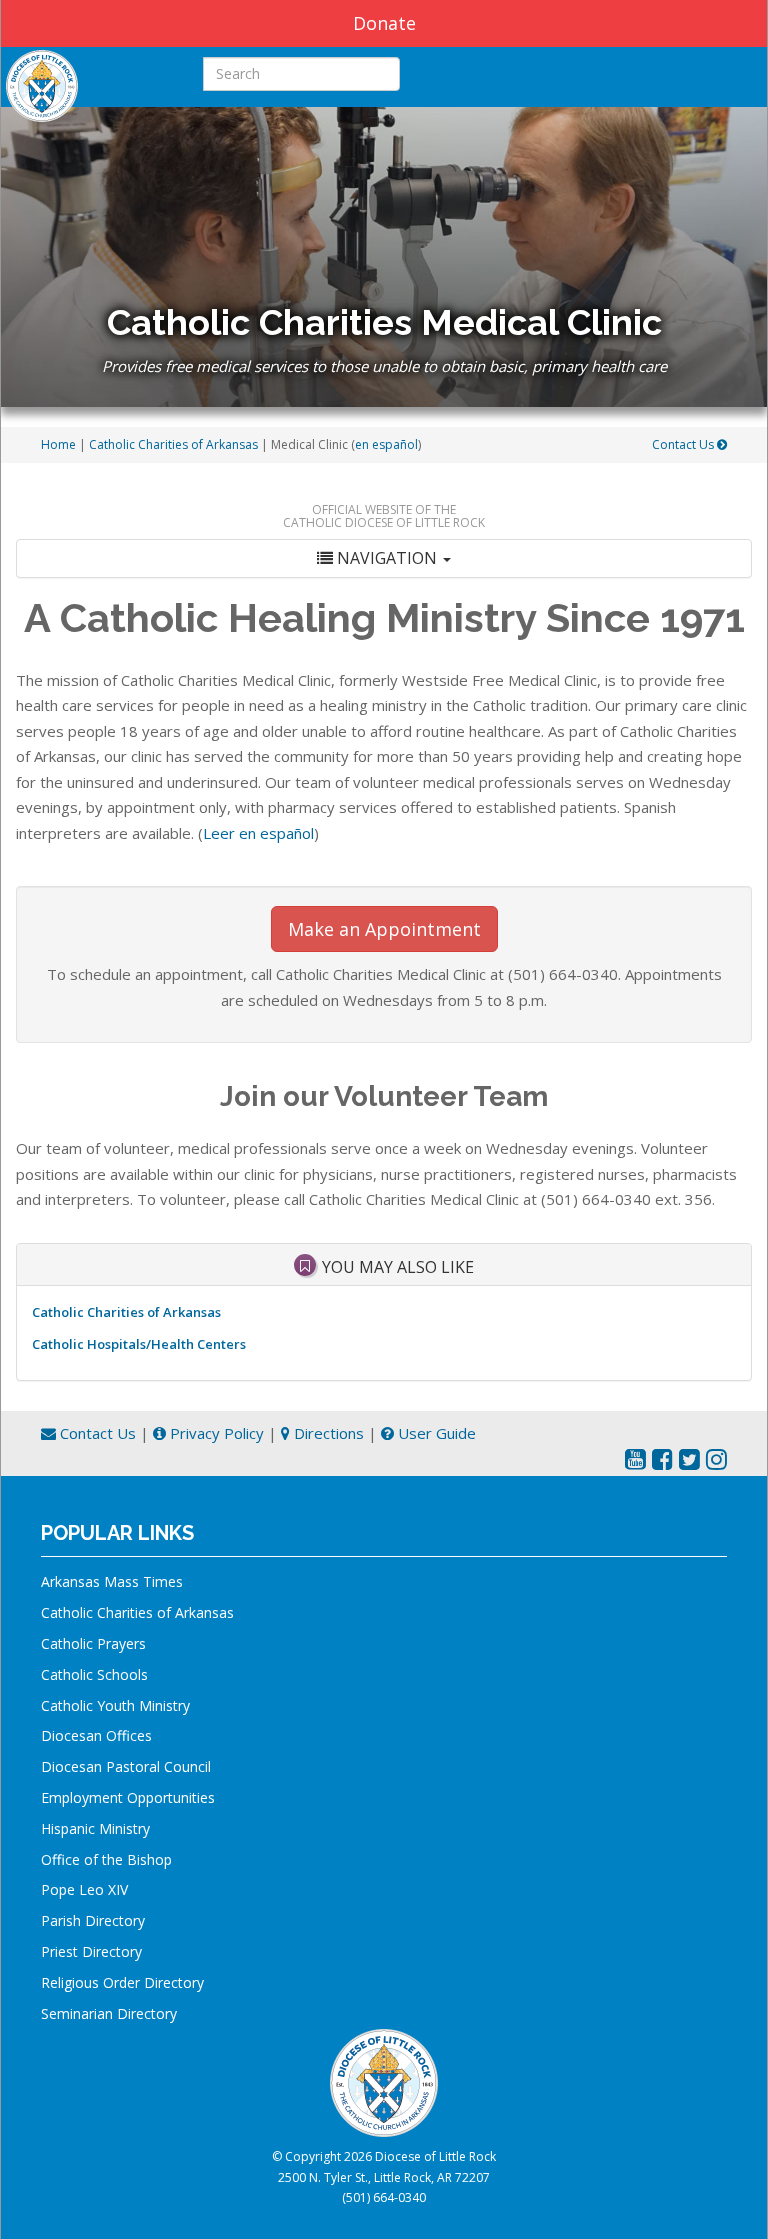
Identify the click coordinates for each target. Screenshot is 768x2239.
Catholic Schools (94, 1674)
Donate (384, 23)
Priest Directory (91, 1951)
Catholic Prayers (93, 1643)
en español (386, 444)
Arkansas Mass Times (112, 1581)
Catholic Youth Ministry (115, 1705)
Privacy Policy (215, 1433)
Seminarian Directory (109, 2013)
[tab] (384, 558)
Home (58, 444)
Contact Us (684, 444)
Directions (327, 1433)
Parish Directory (93, 1920)
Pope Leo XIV (84, 1889)
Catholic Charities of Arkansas (173, 444)
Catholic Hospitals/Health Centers (139, 1344)
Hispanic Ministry (95, 1828)
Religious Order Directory (122, 1982)
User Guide (435, 1433)
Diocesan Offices (96, 1735)
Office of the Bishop (106, 1859)
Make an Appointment (384, 929)
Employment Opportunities (128, 1797)
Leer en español (258, 833)
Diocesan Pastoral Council (126, 1766)
